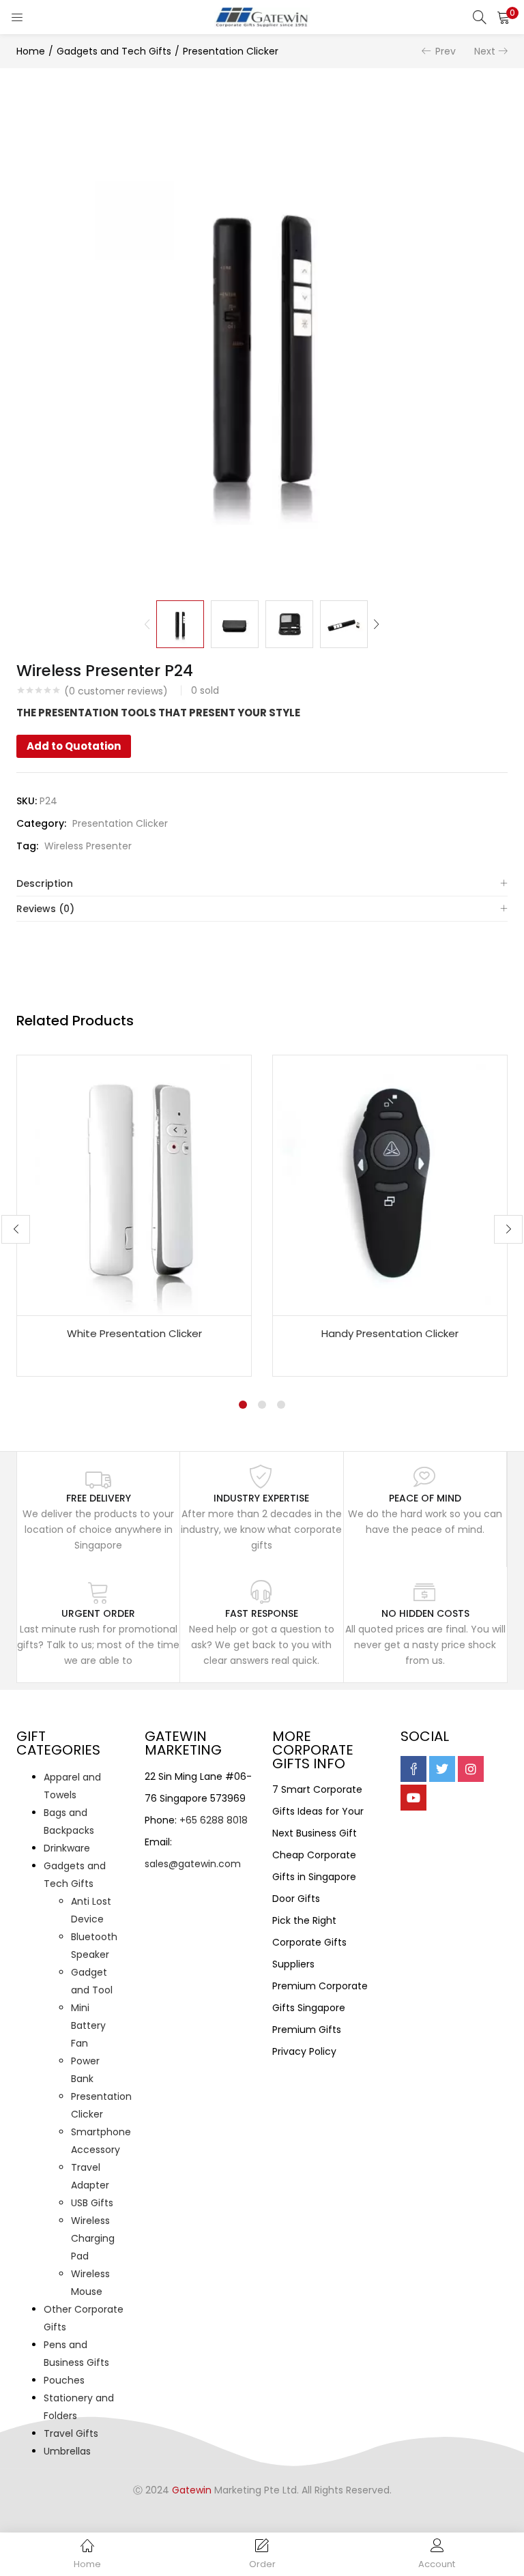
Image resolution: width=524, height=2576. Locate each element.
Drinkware (67, 1848)
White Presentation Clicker (134, 1333)
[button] (504, 17)
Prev (446, 51)
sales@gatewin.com (193, 1864)
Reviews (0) (45, 909)
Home (31, 51)
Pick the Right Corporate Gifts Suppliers (309, 1942)
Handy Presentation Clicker (390, 1333)
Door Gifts (296, 1899)
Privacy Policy (304, 2051)
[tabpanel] (134, 1216)
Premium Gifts (307, 2030)
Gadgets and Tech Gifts (114, 51)
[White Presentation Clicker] (134, 1184)
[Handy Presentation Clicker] (390, 1184)
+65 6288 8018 (214, 1820)
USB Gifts (92, 2203)
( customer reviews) (116, 691)
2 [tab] (262, 1405)
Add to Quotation (74, 746)
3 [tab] (281, 1405)
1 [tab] (243, 1405)
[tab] (262, 884)
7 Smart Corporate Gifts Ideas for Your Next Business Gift (318, 1811)
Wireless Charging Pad (93, 2238)
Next (485, 51)
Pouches (64, 2380)
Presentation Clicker (231, 51)
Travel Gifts (71, 2433)
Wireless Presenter (88, 846)
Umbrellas (67, 2451)
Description (45, 883)
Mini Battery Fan (88, 2025)
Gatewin (192, 2490)
